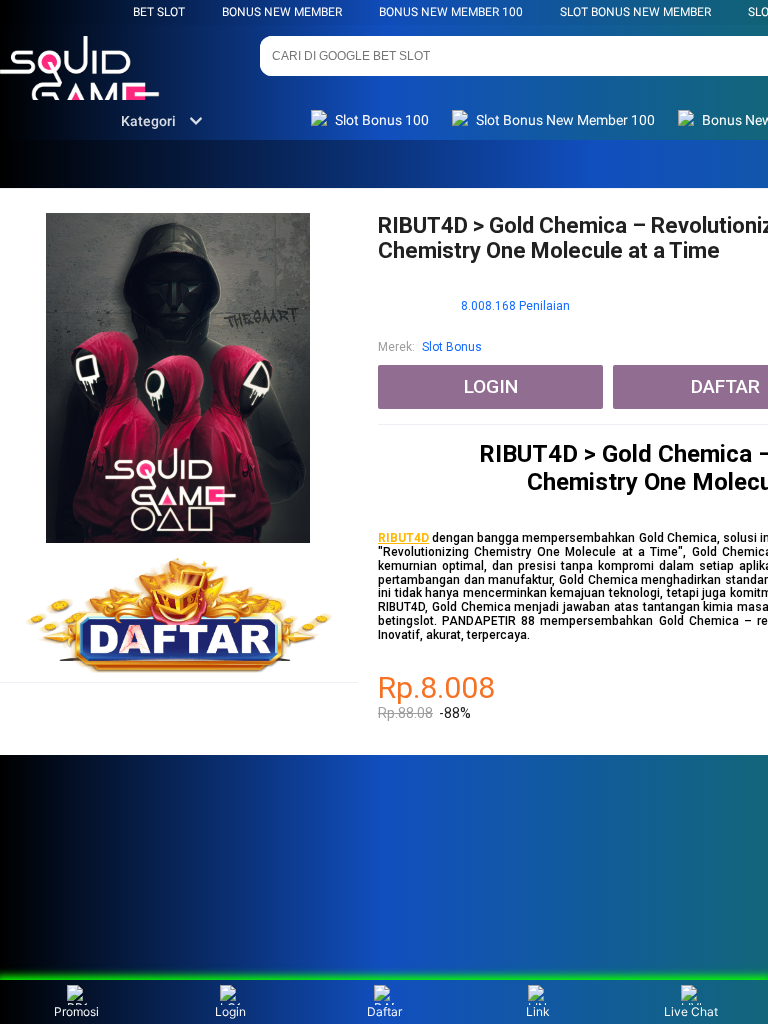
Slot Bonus (452, 347)
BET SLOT (159, 12)
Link (538, 1011)
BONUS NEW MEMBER (282, 12)
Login (230, 1011)
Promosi (76, 1011)
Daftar (384, 1011)
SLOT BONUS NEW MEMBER (635, 12)
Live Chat (691, 1011)
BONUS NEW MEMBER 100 (451, 12)
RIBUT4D (403, 538)
